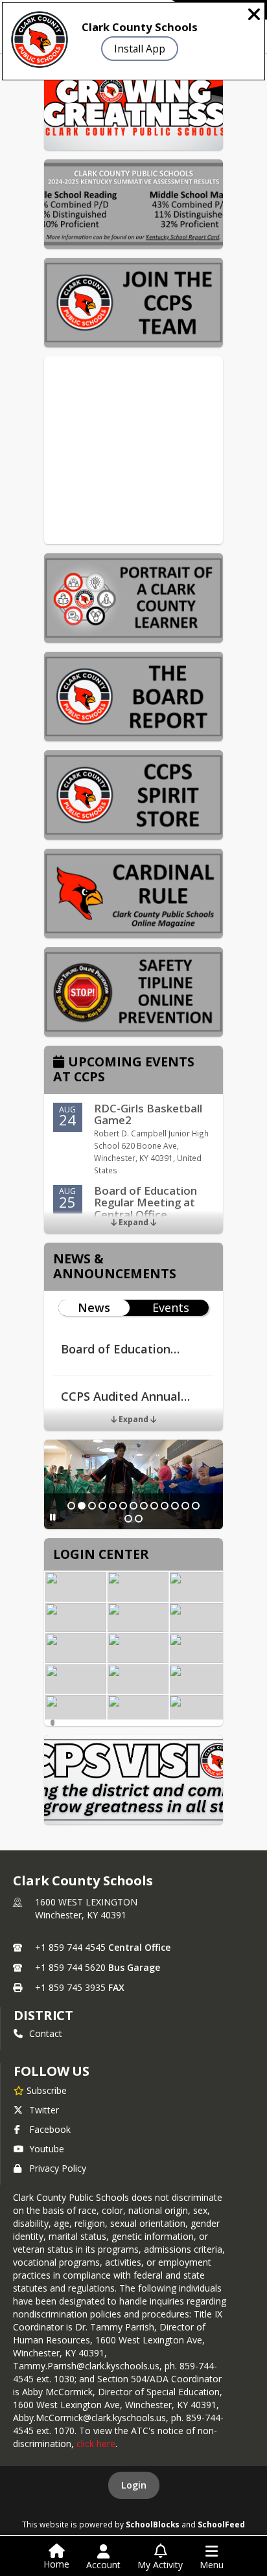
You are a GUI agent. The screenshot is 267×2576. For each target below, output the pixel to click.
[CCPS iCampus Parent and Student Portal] (138, 1618)
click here (96, 2444)
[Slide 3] (92, 1506)
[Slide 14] (128, 1519)
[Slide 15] (139, 1519)
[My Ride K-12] (200, 1587)
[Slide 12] (185, 1506)
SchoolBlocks (153, 2524)
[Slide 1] (71, 1506)
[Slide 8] (144, 1506)
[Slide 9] (154, 1506)
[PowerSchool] (200, 1710)
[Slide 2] (82, 1506)
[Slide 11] (175, 1506)
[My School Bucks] (138, 1648)
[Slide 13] (196, 1506)
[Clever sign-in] (138, 1679)
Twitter (44, 2110)
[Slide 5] (113, 1506)
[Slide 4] (102, 1506)
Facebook (50, 2129)
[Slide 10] (165, 1506)
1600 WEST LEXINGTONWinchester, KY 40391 (86, 1908)
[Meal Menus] (76, 1648)
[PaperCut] (200, 1679)
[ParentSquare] (200, 1618)
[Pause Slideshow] (53, 1517)
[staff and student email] (76, 1587)
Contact (46, 2033)
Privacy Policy (58, 2168)
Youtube (47, 2149)
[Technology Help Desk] (138, 1587)
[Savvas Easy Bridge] (76, 1679)
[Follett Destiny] (200, 1648)
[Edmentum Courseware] (76, 1710)
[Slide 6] (123, 1506)
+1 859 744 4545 (70, 1947)
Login (134, 2485)
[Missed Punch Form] (138, 1710)
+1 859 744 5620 (70, 1967)
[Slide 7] (133, 1506)
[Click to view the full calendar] (61, 1063)
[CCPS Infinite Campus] (76, 1618)
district (43, 2015)
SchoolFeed (221, 2524)
